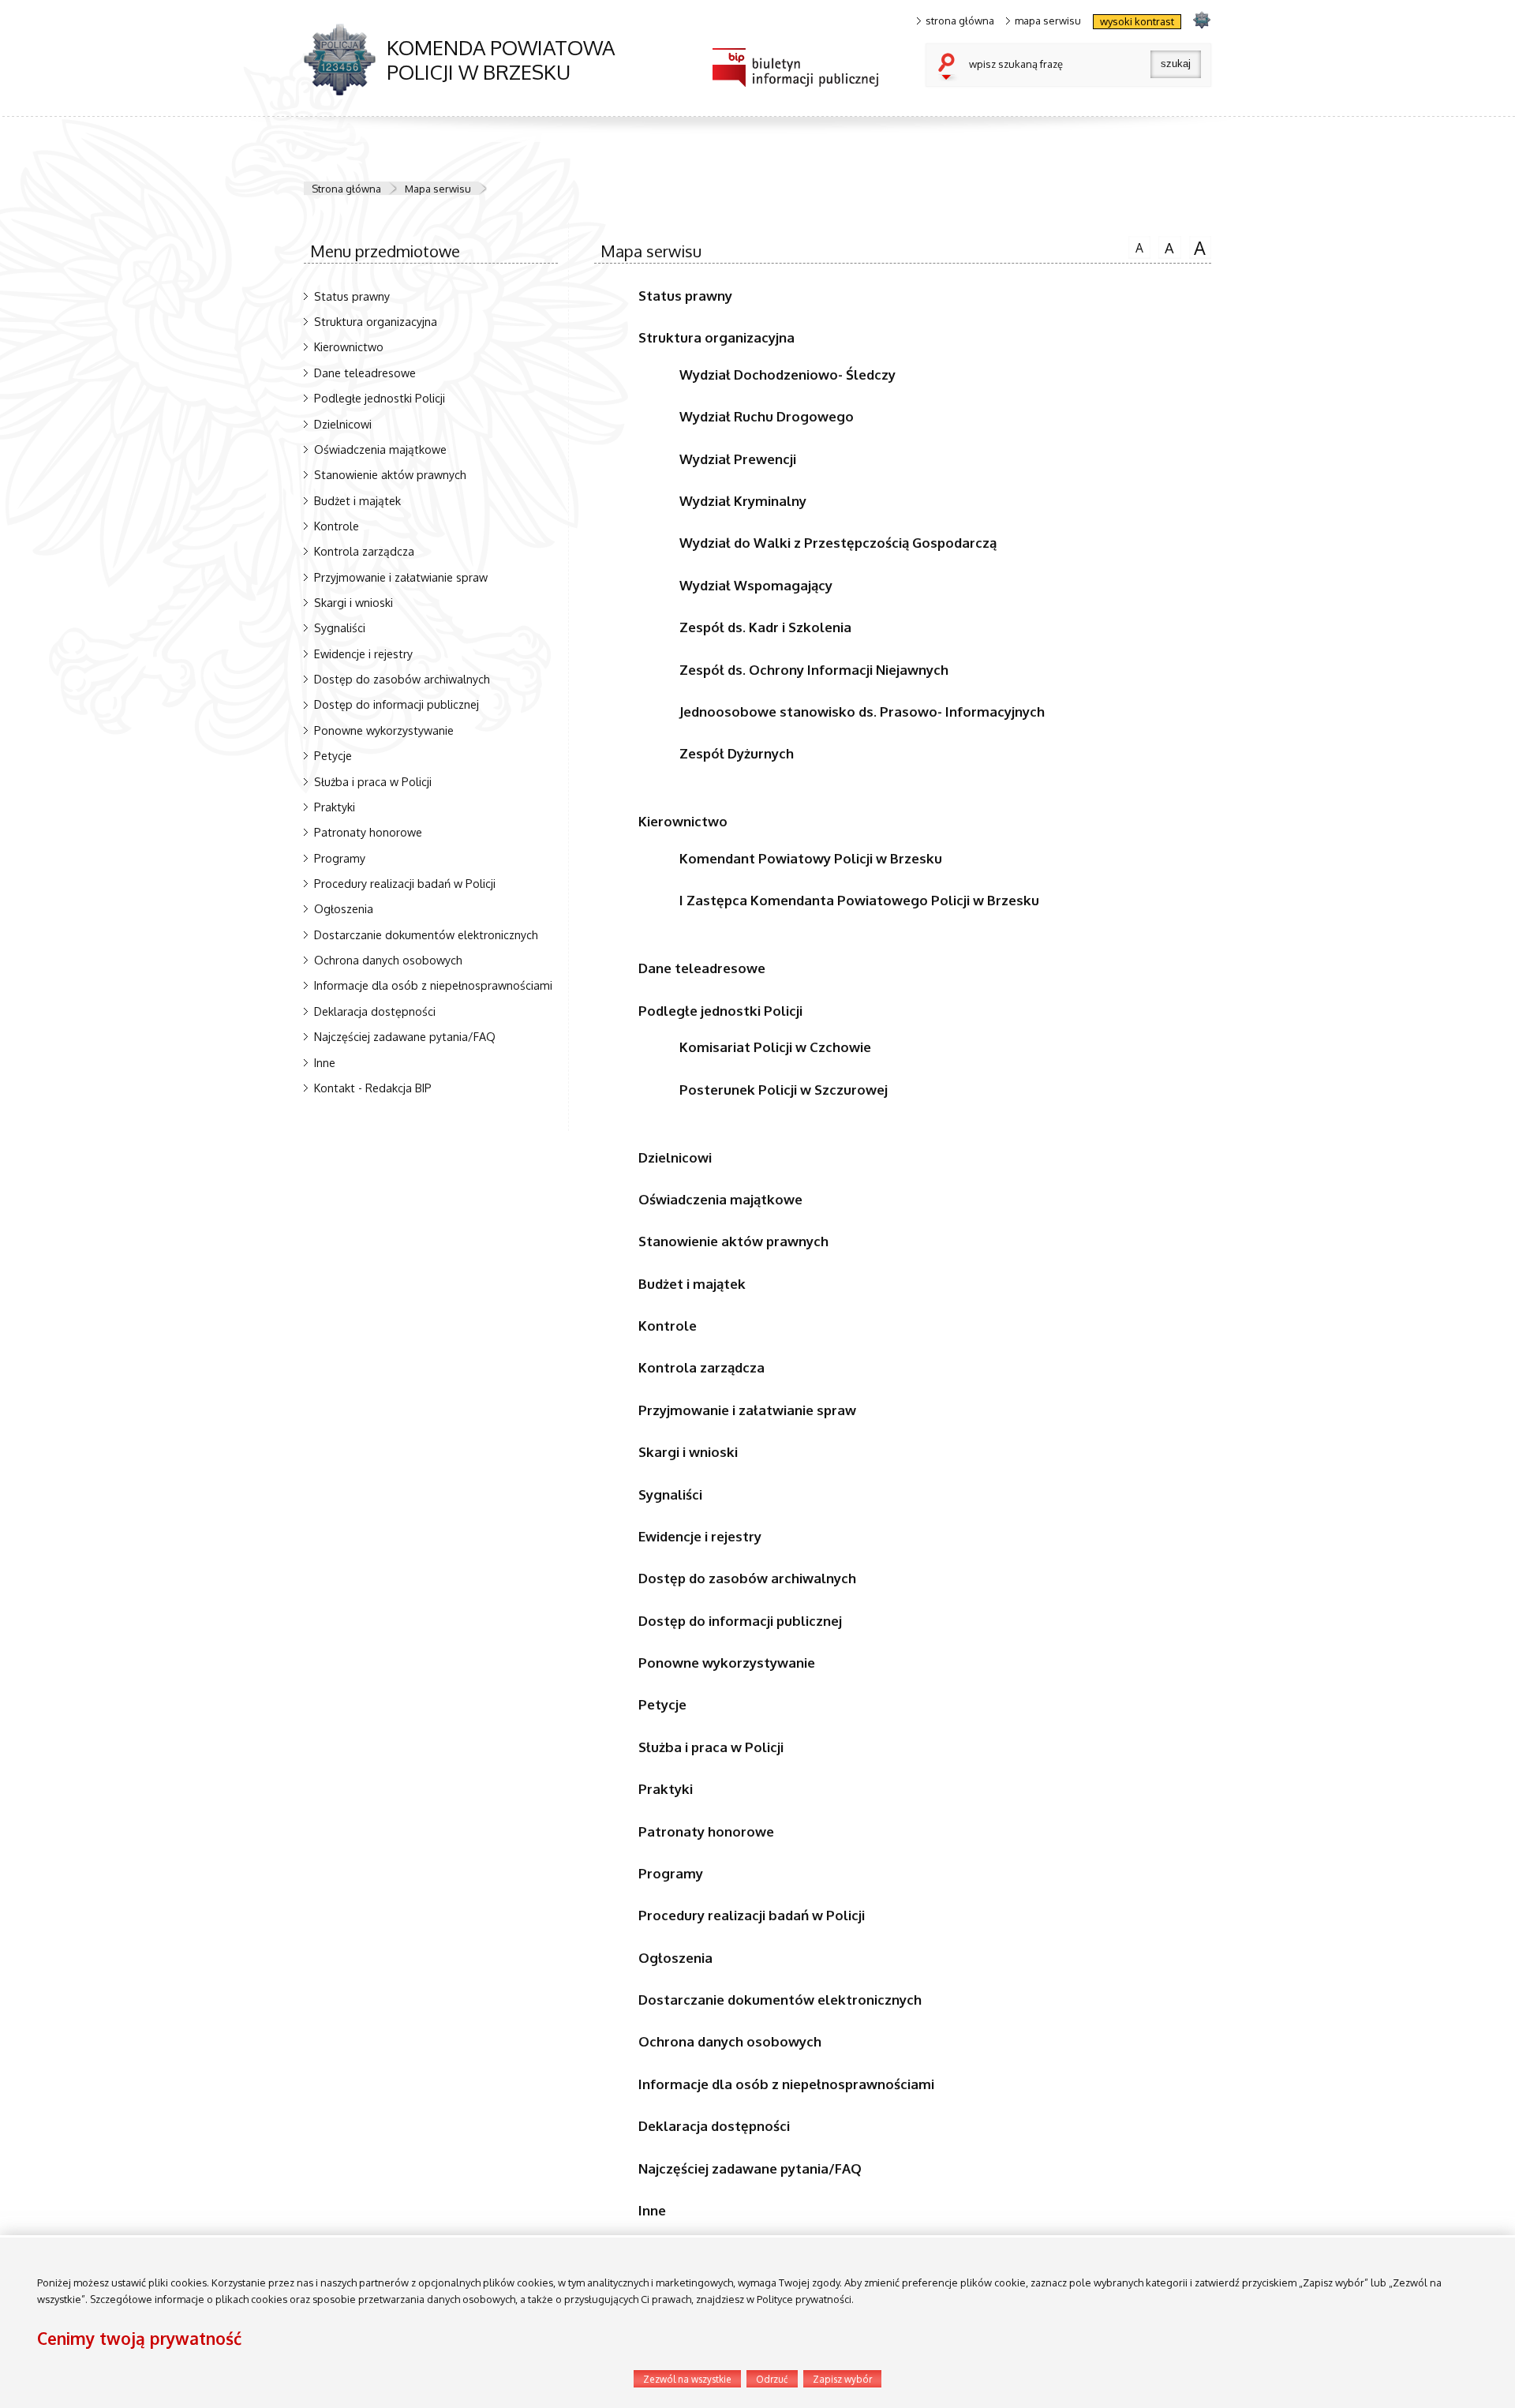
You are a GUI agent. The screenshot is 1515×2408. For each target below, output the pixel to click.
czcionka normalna (1136, 245)
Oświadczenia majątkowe (380, 449)
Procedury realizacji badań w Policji (405, 883)
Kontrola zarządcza (364, 551)
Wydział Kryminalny (743, 501)
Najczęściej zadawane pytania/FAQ (405, 1036)
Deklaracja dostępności (375, 1011)
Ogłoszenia (344, 908)
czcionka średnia (1166, 246)
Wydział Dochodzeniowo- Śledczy (787, 374)
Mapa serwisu (438, 189)
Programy (340, 858)
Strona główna (346, 189)
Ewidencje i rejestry (363, 653)
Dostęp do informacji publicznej (397, 704)
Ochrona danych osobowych (388, 960)
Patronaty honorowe (368, 832)
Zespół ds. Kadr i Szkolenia (765, 627)
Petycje (333, 755)
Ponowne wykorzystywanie (384, 730)
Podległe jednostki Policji (380, 398)
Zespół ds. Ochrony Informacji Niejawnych (814, 670)
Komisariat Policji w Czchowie (775, 1047)
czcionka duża (1198, 247)
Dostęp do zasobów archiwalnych (402, 679)
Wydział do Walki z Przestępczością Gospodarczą (838, 543)
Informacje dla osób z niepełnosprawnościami (433, 985)
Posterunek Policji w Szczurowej (784, 1090)
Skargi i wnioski (353, 602)
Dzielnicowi (343, 424)
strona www (1201, 19)
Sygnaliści (340, 627)
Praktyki (335, 807)
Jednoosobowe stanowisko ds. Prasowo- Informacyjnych (862, 712)
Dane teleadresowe (365, 373)
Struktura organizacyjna (376, 321)
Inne (325, 1062)
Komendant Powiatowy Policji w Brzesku (811, 858)
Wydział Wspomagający (756, 585)
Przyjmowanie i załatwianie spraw (401, 577)
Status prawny (352, 296)
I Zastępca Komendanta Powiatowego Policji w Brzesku (859, 900)
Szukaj (950, 68)
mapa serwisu (1048, 21)
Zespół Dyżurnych (737, 753)
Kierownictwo (349, 346)
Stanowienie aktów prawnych (390, 474)
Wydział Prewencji (738, 459)
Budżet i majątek (357, 500)
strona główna (960, 21)
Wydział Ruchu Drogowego (767, 416)
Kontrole (337, 526)
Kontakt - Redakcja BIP (373, 1088)
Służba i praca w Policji (373, 781)
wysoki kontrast (1137, 21)
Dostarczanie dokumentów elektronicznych (426, 934)
